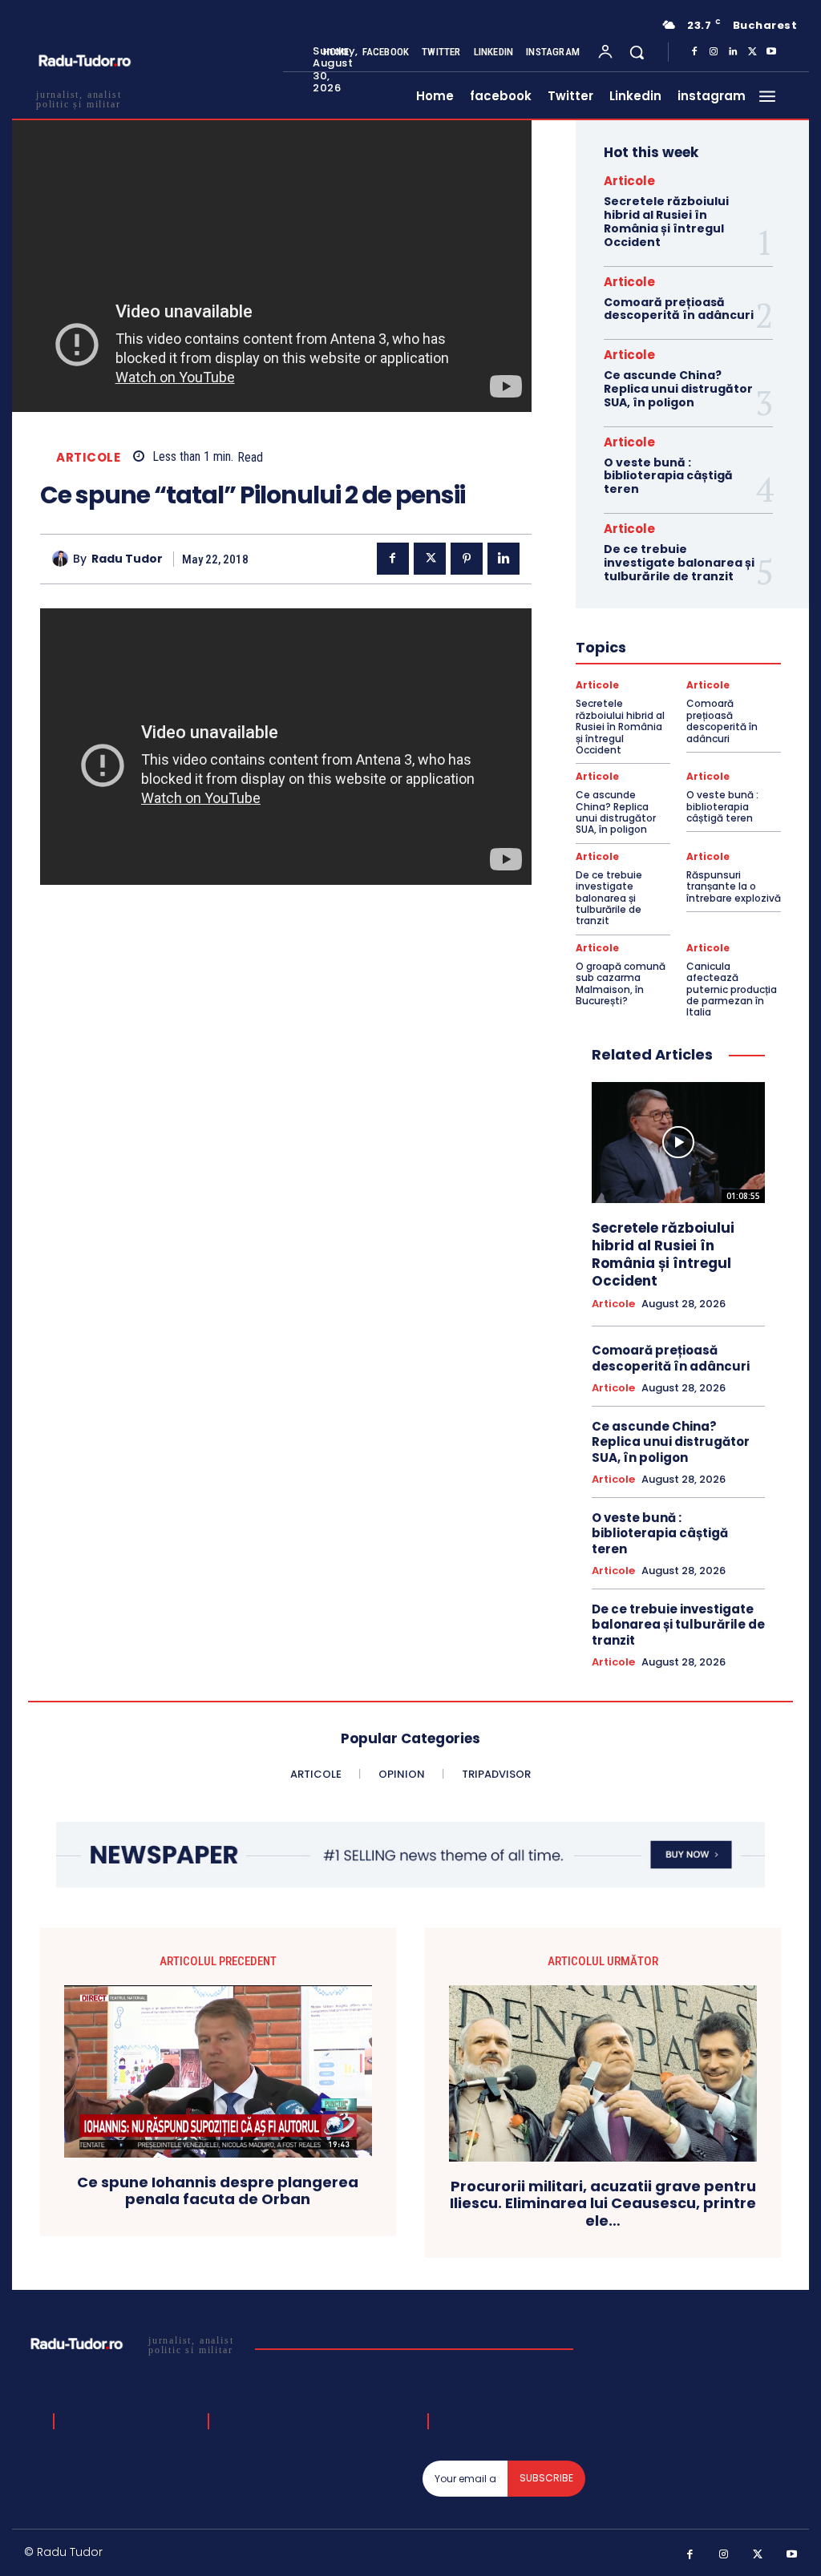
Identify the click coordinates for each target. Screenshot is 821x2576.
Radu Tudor (127, 559)
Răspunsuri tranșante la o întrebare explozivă (734, 886)
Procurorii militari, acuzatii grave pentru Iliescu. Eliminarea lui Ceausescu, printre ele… (603, 2204)
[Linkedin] (733, 52)
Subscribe (546, 2478)
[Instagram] (714, 52)
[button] (637, 52)
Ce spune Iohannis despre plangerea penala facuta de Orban (218, 2191)
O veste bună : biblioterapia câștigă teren (668, 476)
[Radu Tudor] (63, 559)
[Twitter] (752, 52)
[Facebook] (694, 52)
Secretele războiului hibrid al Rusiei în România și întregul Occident (666, 221)
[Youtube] (771, 52)
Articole (88, 457)
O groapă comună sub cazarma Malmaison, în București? (621, 983)
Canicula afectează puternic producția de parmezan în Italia (732, 989)
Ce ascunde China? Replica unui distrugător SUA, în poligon (678, 389)
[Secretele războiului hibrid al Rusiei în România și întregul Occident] (678, 1143)
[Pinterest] (467, 559)
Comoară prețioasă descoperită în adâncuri (679, 309)
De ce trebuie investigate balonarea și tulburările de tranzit (679, 563)
